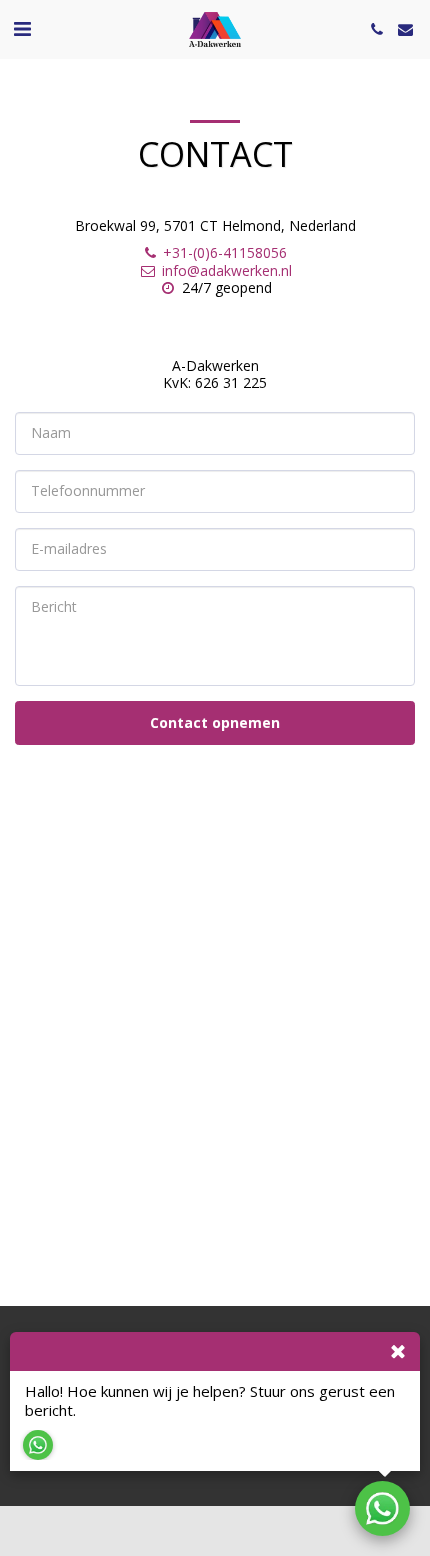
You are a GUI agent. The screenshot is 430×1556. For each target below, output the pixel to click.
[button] (22, 28)
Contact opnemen (215, 722)
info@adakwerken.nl (227, 270)
